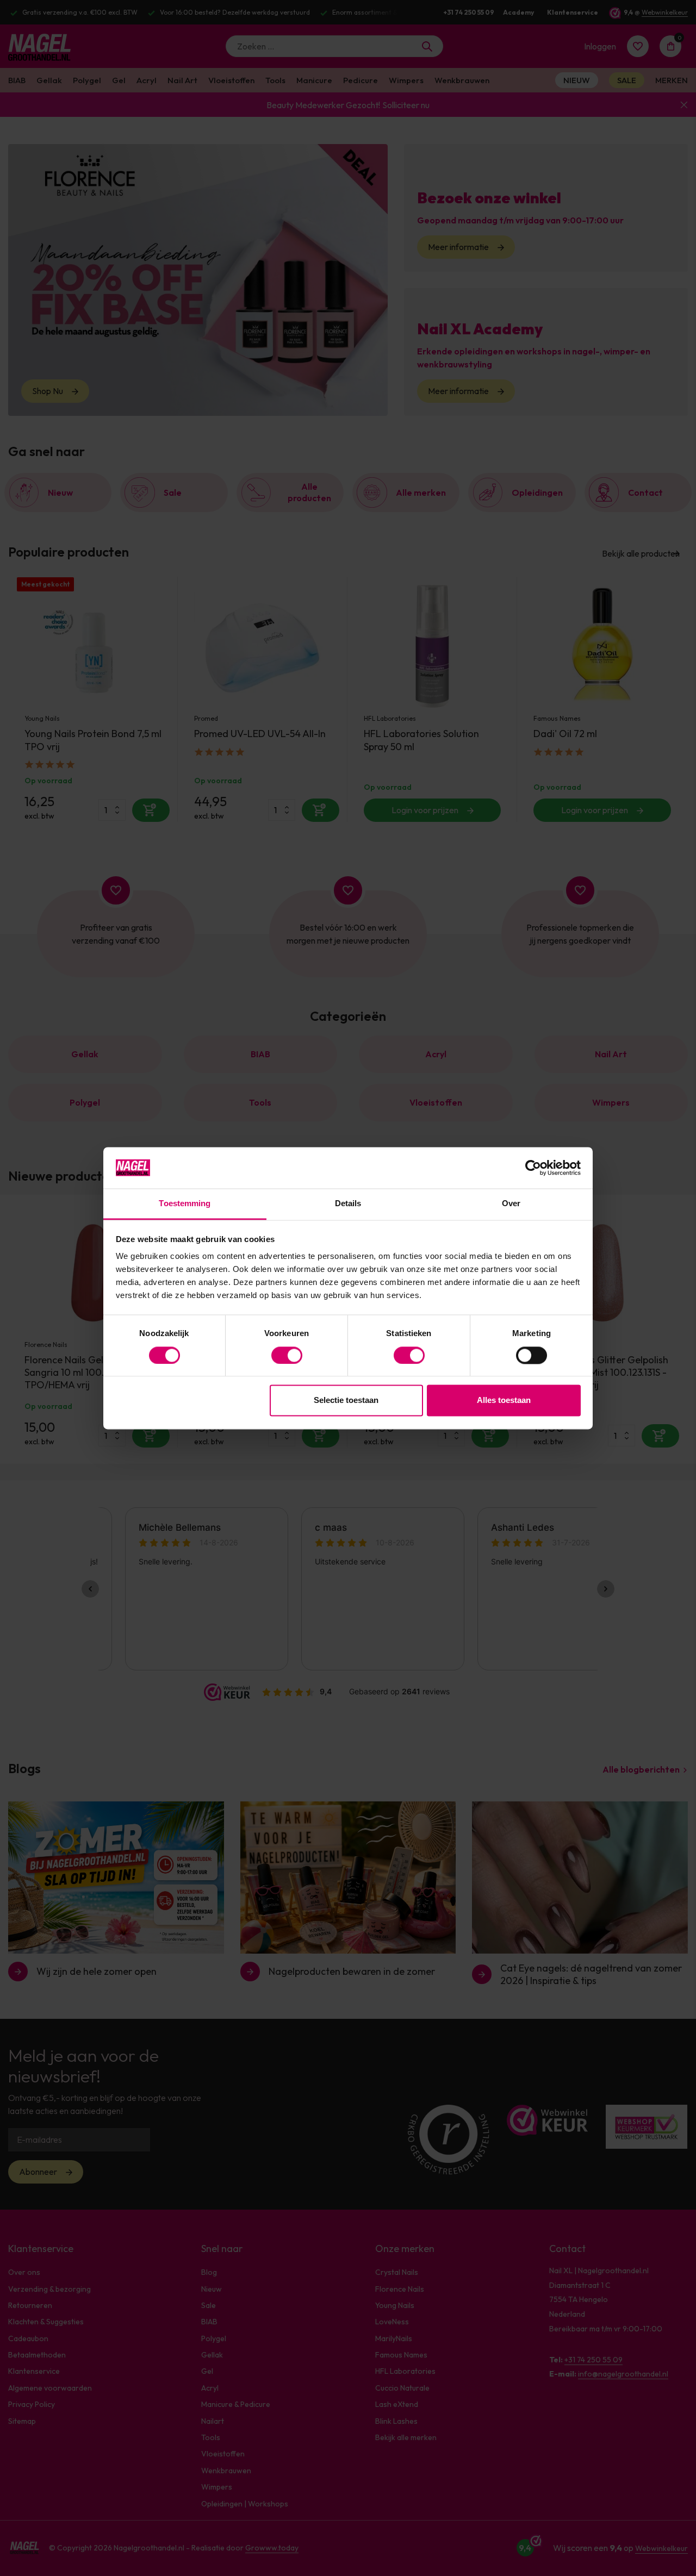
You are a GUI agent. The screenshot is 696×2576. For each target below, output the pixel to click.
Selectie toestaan (346, 1401)
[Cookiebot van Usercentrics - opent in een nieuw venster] (533, 1168)
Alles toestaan (504, 1401)
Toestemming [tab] (185, 1204)
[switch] (287, 1355)
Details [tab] (348, 1204)
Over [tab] (511, 1204)
